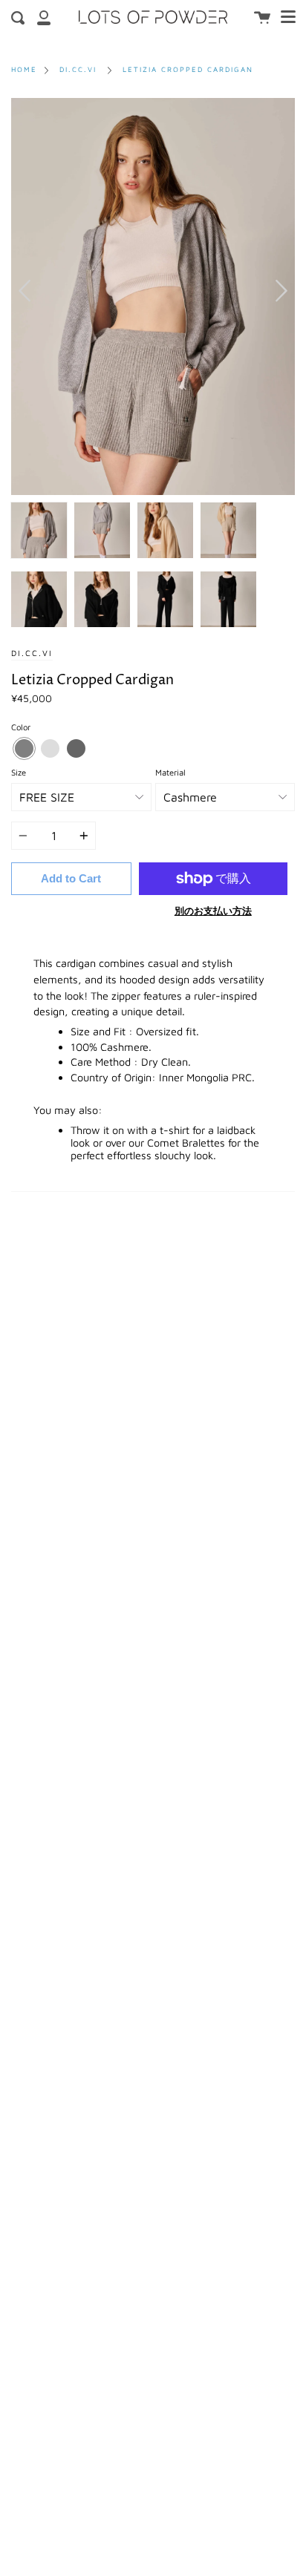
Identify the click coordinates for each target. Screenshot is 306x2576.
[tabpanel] (153, 296)
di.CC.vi (78, 69)
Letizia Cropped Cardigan (188, 69)
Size (19, 772)
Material (170, 772)
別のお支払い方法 (213, 911)
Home (24, 69)
